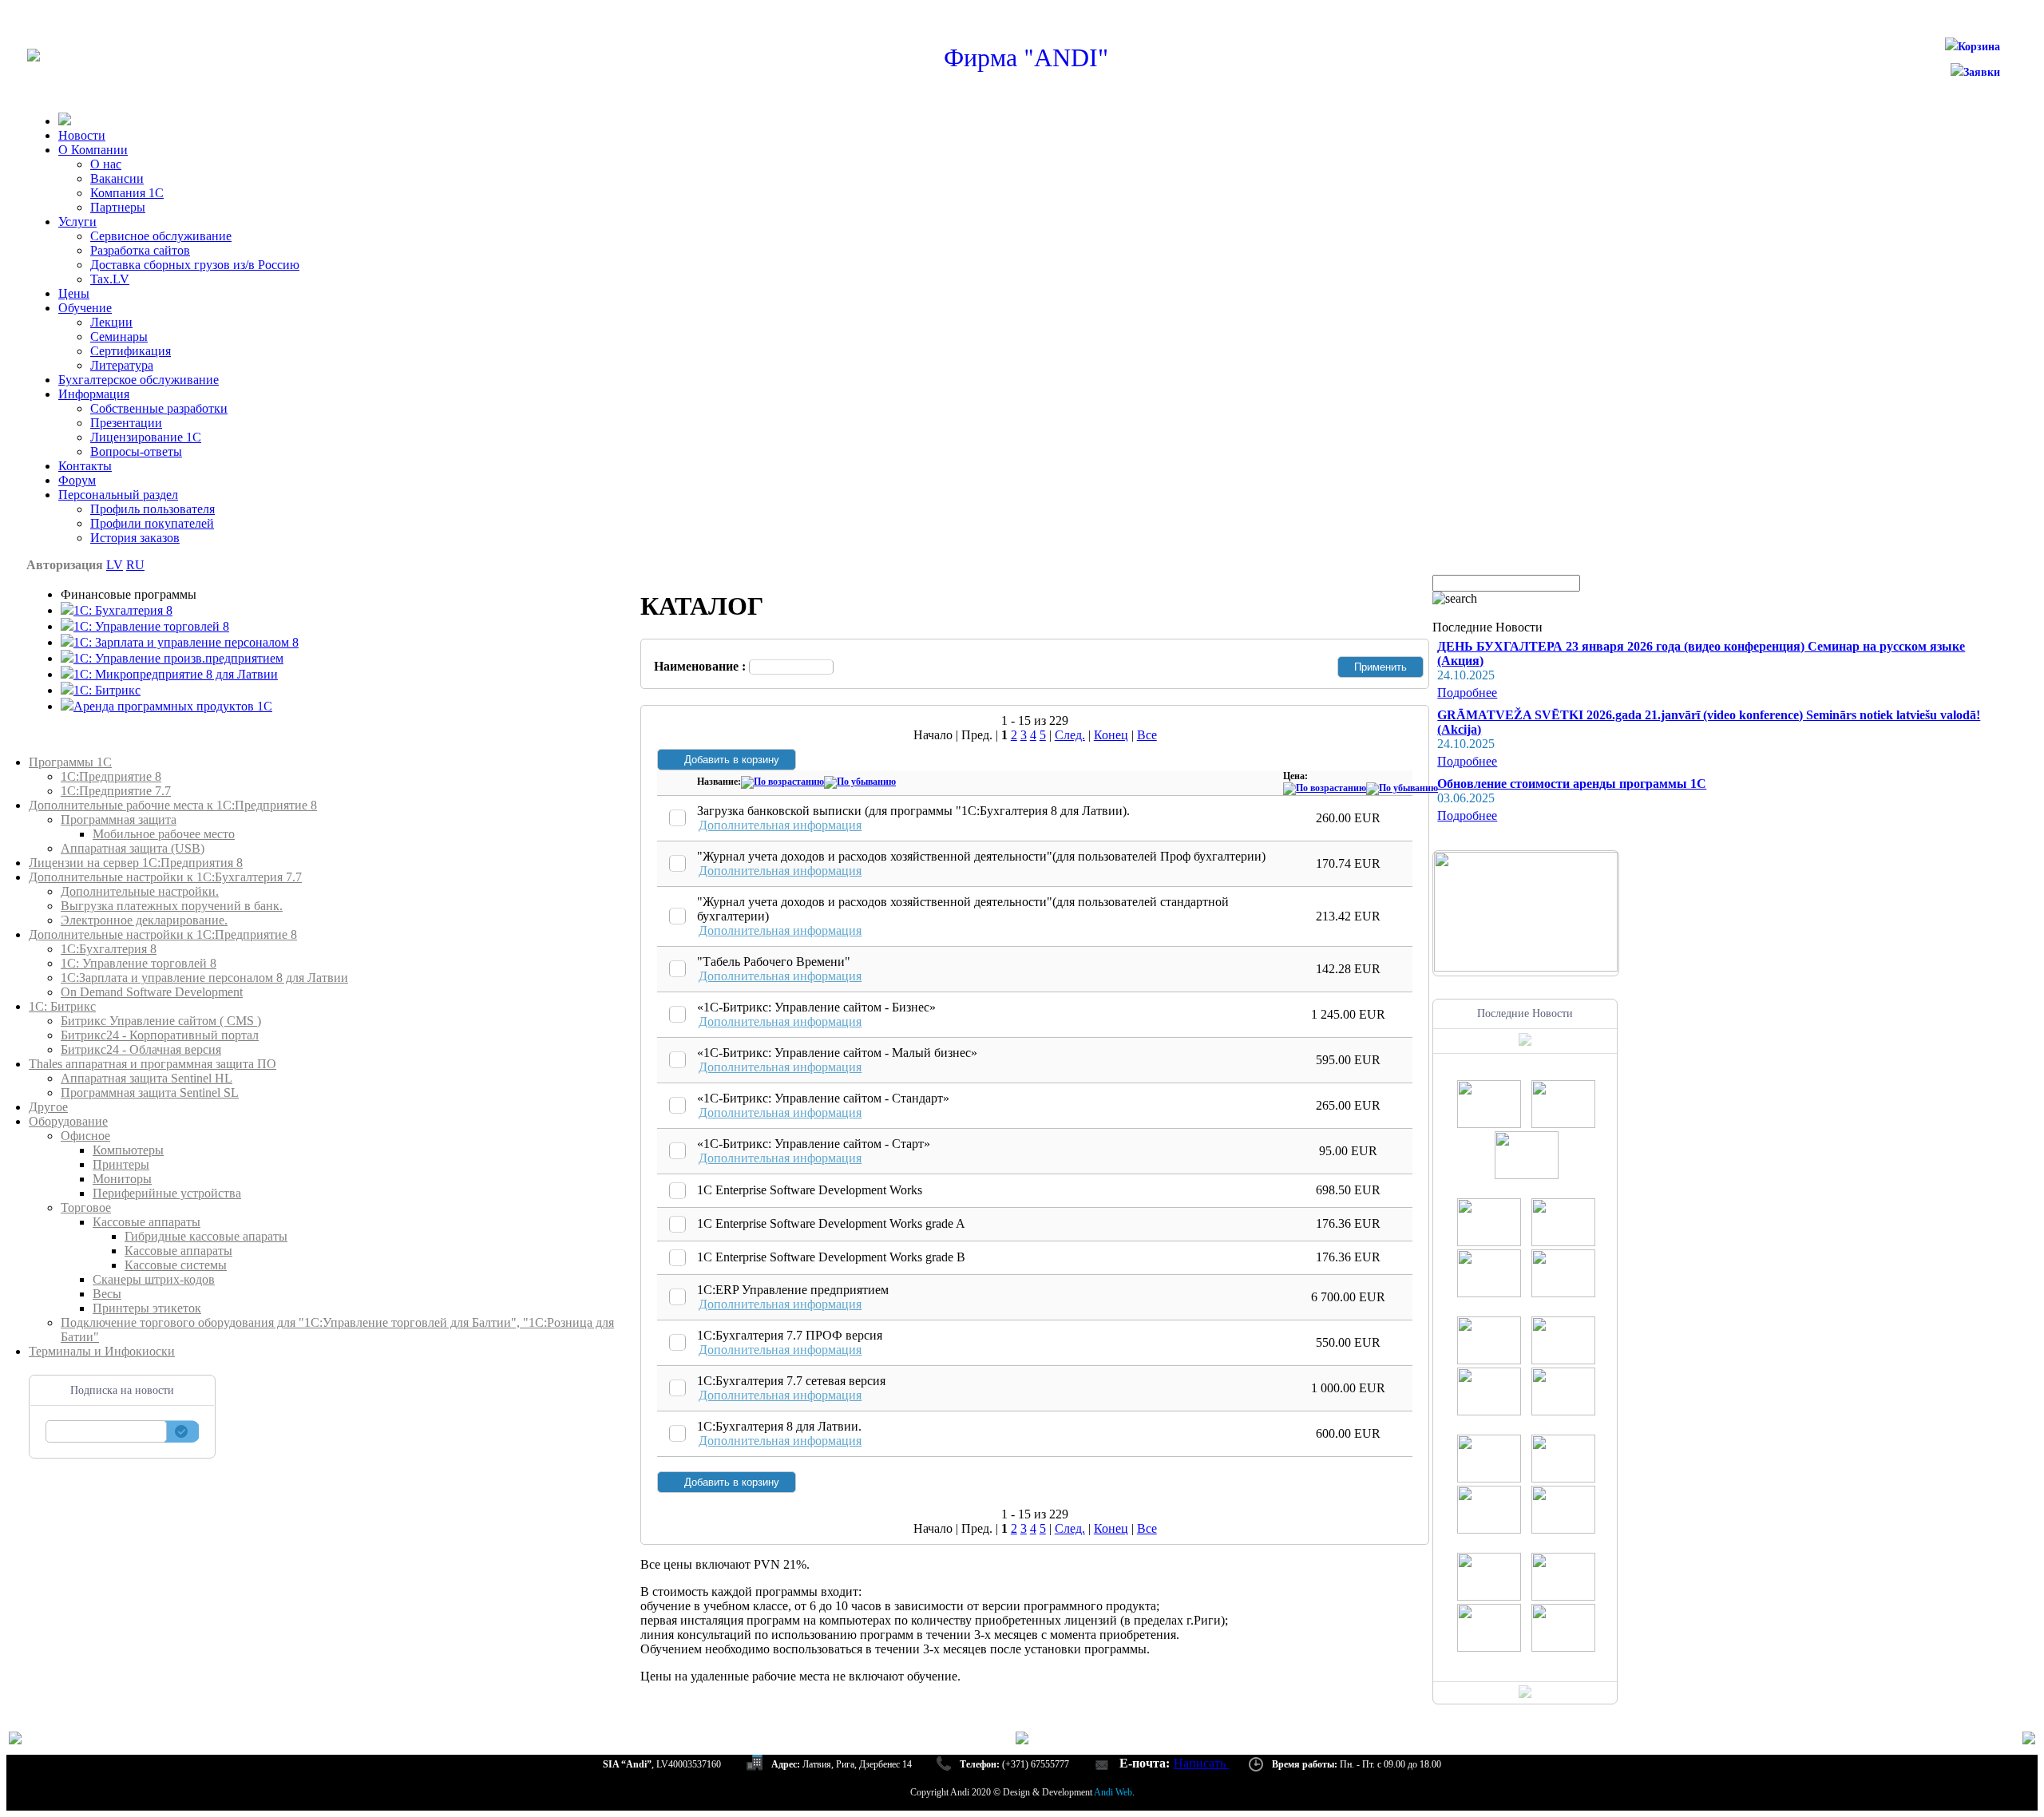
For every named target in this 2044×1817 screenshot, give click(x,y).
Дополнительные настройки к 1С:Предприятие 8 (163, 934)
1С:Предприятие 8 (111, 776)
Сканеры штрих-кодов (154, 1279)
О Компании (93, 150)
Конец (1111, 735)
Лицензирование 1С (146, 437)
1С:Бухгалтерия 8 (109, 949)
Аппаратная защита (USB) (133, 848)
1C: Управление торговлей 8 (151, 626)
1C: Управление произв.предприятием (178, 658)
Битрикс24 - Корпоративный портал (160, 1035)
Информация (94, 394)
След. (1070, 735)
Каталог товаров (74, 748)
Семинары (119, 336)
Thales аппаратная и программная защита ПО (153, 1064)
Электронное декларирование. (144, 920)
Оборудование (68, 1121)
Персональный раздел (118, 495)
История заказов (135, 538)
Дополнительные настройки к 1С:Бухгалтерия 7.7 (165, 877)
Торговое (86, 1207)
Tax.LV (110, 279)
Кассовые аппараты (147, 1222)
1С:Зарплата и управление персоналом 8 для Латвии (204, 978)
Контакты (85, 466)
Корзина (1979, 47)
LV (115, 565)
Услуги (77, 222)
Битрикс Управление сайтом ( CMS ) (161, 1021)
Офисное (85, 1136)
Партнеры (118, 207)
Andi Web (1113, 1792)
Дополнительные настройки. (140, 891)
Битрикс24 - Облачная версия (141, 1049)
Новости (82, 135)
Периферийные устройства (167, 1193)
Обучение (85, 308)
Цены (74, 293)
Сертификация (131, 351)
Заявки (1982, 72)
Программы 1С (70, 762)
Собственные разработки (159, 408)
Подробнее (1467, 693)
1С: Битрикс (62, 1006)
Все (1147, 735)
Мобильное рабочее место (164, 834)
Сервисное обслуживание (161, 236)
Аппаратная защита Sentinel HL (147, 1078)
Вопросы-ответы (136, 451)
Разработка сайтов (140, 250)
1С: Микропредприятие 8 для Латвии (176, 674)
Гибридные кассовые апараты (206, 1236)
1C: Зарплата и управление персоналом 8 (186, 642)
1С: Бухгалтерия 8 (123, 610)
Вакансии (117, 178)
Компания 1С (127, 193)
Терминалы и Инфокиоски (102, 1351)
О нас (106, 164)
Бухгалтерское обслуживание (139, 380)
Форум (77, 480)
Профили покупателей (152, 523)
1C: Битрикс (107, 690)
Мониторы (122, 1179)
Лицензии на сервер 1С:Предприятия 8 (136, 863)
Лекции (111, 322)
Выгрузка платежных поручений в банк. (172, 906)
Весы (107, 1294)
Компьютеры (128, 1150)
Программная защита (119, 819)
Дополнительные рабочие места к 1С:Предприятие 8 (173, 805)
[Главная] (34, 57)
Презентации (126, 423)
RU (135, 565)
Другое (48, 1107)
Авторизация (65, 565)
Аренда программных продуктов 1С (173, 706)
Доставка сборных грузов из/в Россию (195, 265)
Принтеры (121, 1164)
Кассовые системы (176, 1265)
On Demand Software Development (152, 992)
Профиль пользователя (153, 509)
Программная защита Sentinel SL (150, 1093)
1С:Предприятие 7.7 (116, 791)
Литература (122, 365)
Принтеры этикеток (147, 1308)
